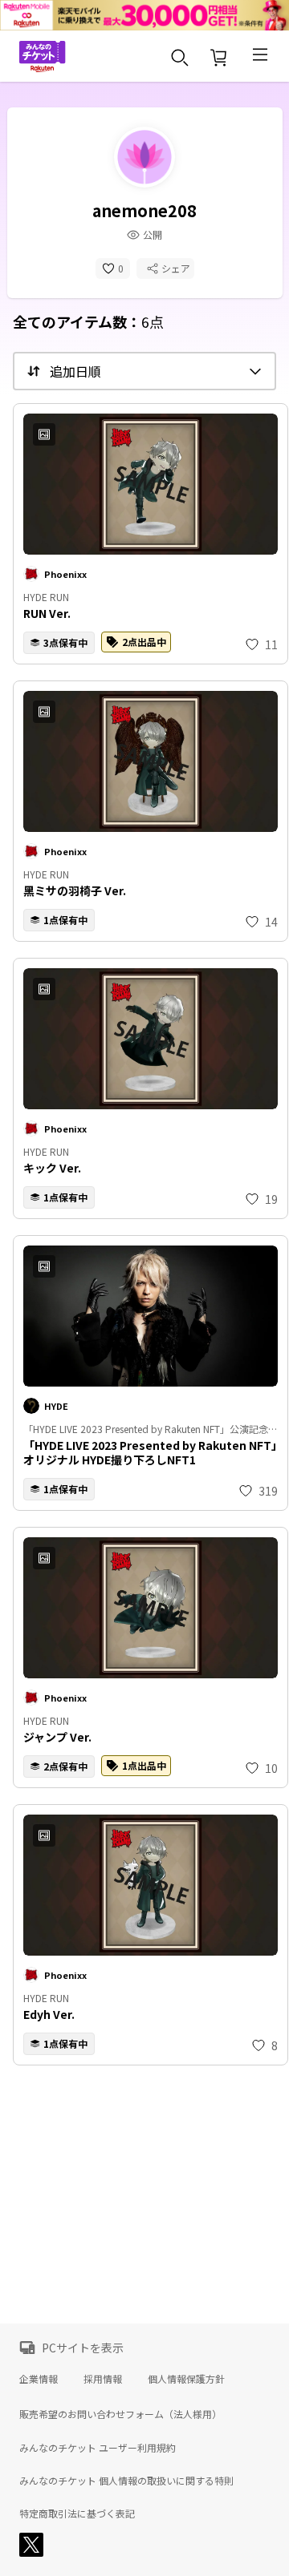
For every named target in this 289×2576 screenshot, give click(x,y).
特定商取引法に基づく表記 (77, 2513)
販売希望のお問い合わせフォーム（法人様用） (120, 2414)
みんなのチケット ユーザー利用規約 (98, 2448)
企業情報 (39, 2378)
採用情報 (103, 2378)
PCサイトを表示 (83, 2348)
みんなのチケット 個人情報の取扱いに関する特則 (126, 2481)
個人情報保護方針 (186, 2378)
